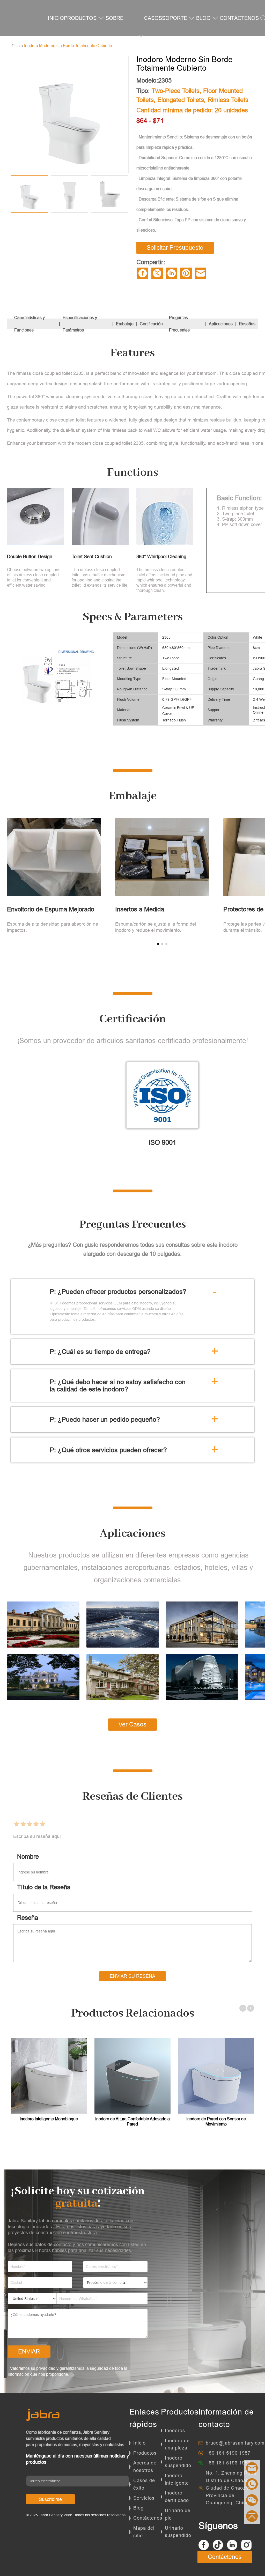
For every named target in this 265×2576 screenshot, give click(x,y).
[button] (158, 944)
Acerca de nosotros (145, 2467)
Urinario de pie (178, 2514)
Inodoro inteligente (177, 2479)
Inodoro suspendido (178, 2462)
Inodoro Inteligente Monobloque (49, 2119)
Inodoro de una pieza (177, 2444)
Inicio (139, 2443)
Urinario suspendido (178, 2532)
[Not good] (23, 1824)
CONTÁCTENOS (239, 18)
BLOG (203, 18)
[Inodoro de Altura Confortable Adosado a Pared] (132, 2076)
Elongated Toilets (181, 100)
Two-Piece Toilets (176, 91)
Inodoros (175, 2430)
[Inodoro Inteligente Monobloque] (49, 2076)
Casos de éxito (144, 2484)
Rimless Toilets (228, 100)
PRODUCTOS (80, 18)
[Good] (36, 1824)
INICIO (56, 18)
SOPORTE (175, 18)
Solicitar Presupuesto (175, 248)
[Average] (29, 1824)
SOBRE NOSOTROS (120, 36)
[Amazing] (42, 1824)
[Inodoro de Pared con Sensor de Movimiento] (216, 2076)
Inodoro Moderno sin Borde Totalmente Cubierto (68, 46)
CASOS (153, 18)
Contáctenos (148, 2518)
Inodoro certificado (177, 2497)
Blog (138, 2508)
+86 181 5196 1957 (228, 2453)
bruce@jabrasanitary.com (235, 2443)
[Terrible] (16, 1824)
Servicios (144, 2498)
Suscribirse (50, 2499)
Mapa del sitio (144, 2532)
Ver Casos (132, 1724)
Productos (145, 2453)
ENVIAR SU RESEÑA (132, 1976)
